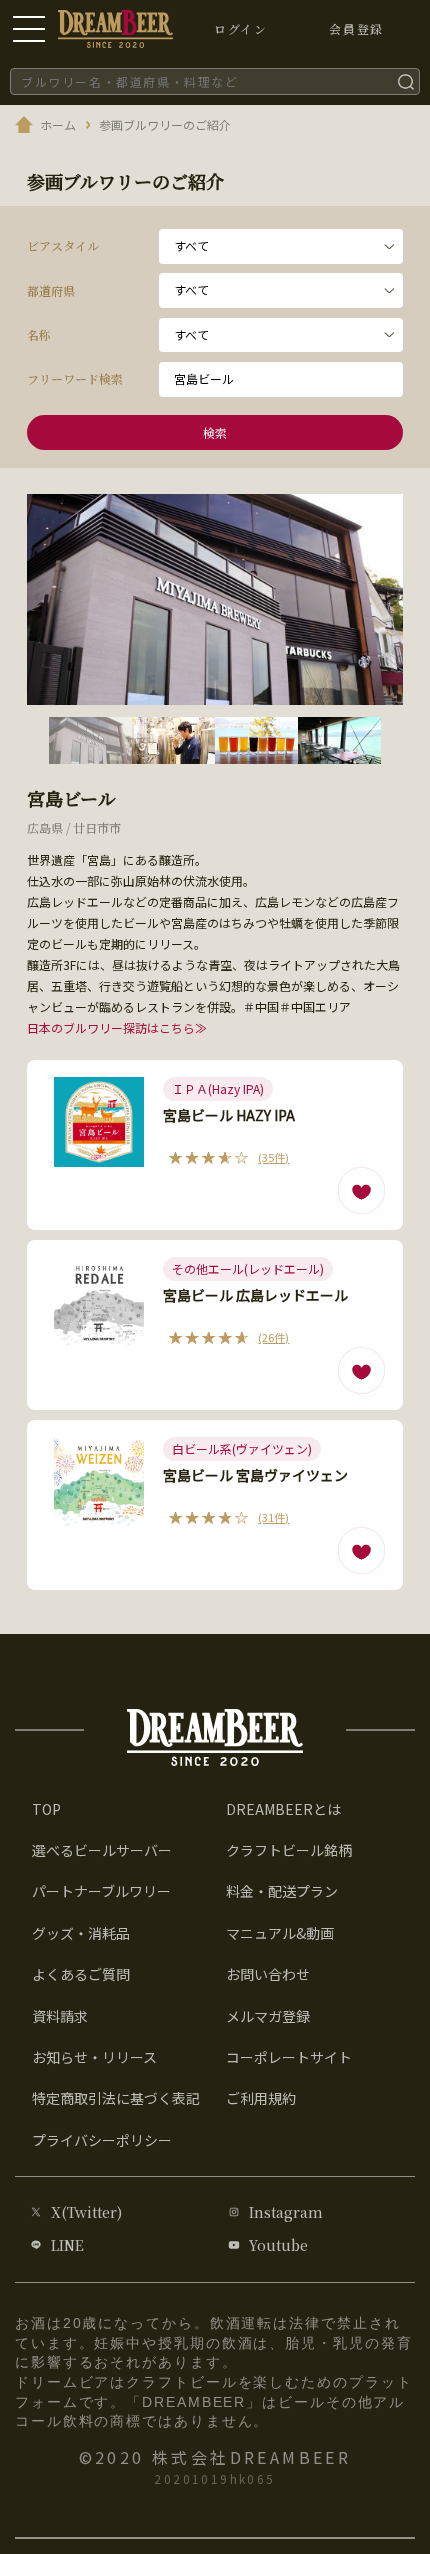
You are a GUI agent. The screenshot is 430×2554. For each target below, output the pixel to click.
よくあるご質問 (81, 1974)
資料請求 (60, 2016)
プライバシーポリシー (102, 2140)
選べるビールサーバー (102, 1850)
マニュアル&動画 (280, 1933)
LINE (67, 2245)
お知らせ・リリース (94, 2057)
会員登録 (356, 28)
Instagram (286, 2212)
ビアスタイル (63, 245)
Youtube (278, 2245)
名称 (39, 334)
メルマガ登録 (268, 2016)
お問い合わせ (268, 1974)
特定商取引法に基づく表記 (116, 2098)
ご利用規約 (261, 2098)
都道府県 (51, 290)
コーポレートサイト (289, 2057)
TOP (46, 1809)
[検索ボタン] (406, 81)
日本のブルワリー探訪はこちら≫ (117, 1027)
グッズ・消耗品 (81, 1933)
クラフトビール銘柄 (289, 1850)
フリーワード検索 (75, 378)
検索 (215, 432)
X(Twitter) (86, 2212)
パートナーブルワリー (101, 1891)
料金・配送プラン (282, 1891)
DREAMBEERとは (283, 1809)
